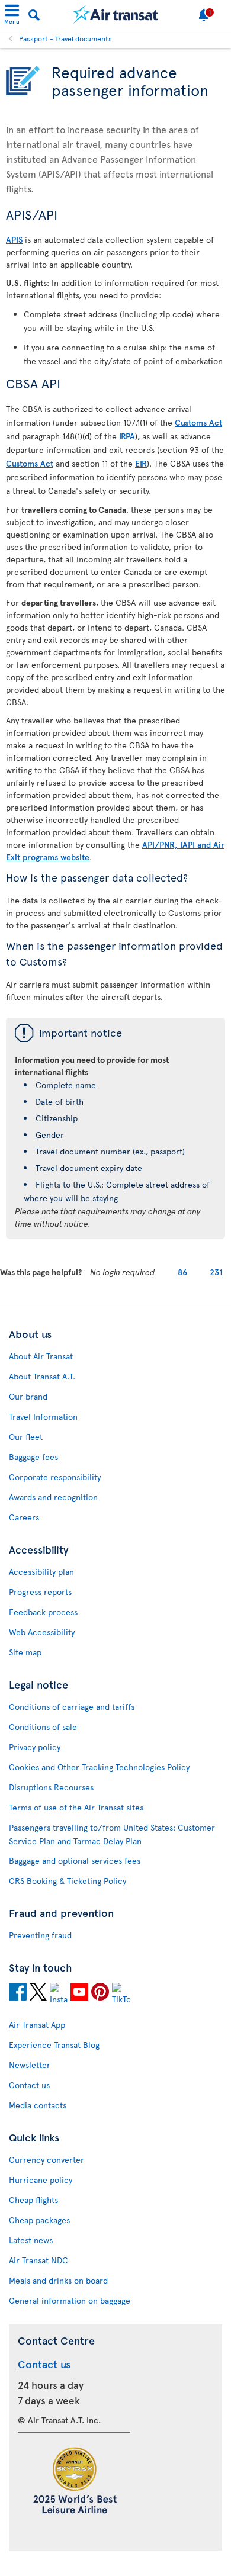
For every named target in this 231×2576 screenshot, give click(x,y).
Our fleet (26, 1437)
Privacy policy (35, 1747)
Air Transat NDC (38, 2260)
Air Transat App (37, 2025)
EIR (141, 463)
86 (182, 1272)
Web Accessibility (42, 1632)
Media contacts (38, 2105)
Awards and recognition (53, 1497)
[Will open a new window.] (18, 1993)
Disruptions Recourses (51, 1787)
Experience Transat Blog (54, 2045)
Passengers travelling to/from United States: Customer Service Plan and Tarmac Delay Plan (112, 1834)
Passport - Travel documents (65, 38)
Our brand (28, 1396)
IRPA (127, 436)
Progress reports (40, 1592)
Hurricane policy (41, 2180)
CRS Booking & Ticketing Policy (68, 1881)
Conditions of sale (43, 1727)
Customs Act (198, 422)
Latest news (31, 2240)
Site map (25, 1652)
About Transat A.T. (42, 1376)
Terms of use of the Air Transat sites (76, 1807)
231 (216, 1272)
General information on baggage (70, 2300)
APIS (14, 239)
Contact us (29, 2085)
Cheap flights (33, 2200)
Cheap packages (39, 2220)
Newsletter (30, 2065)
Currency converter (46, 2159)
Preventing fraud (40, 1935)
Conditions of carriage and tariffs (72, 1707)
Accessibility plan (41, 1572)
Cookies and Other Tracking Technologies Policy (99, 1767)
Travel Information (43, 1416)
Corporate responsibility (55, 1477)
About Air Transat (41, 1356)
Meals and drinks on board (58, 2280)
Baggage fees (33, 1457)
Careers (24, 1517)
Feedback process (43, 1612)
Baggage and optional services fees (75, 1861)
